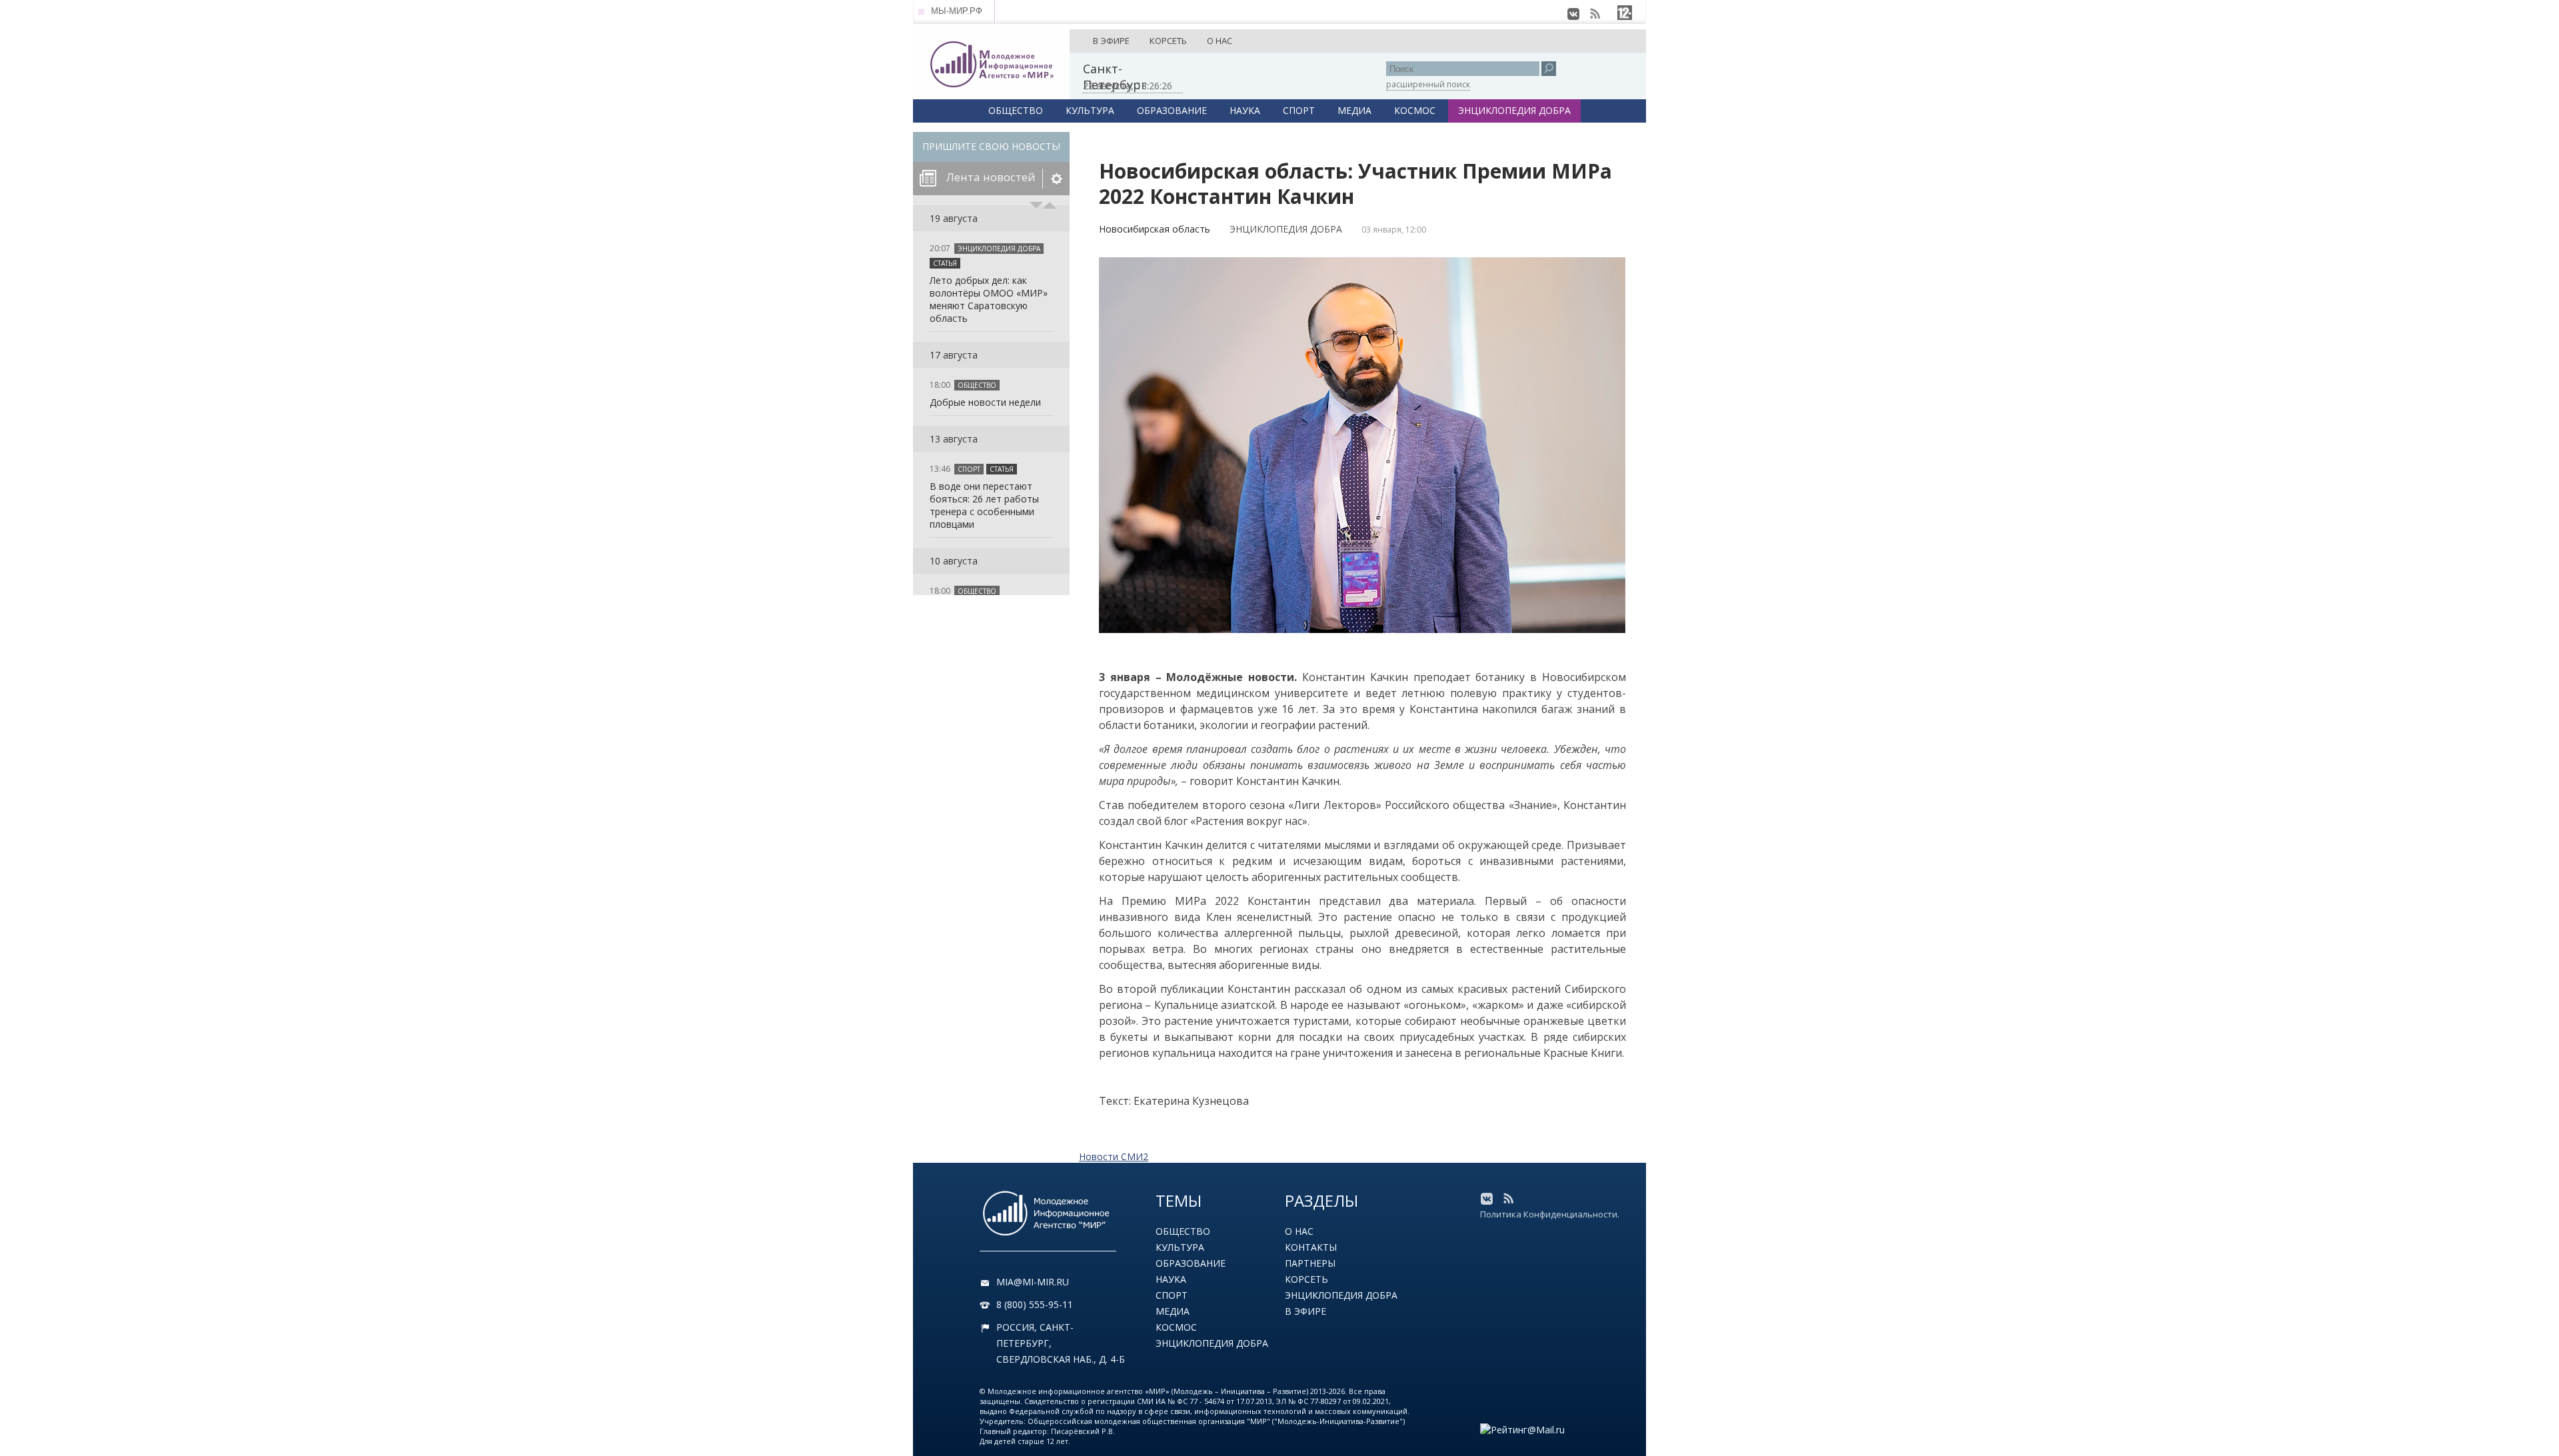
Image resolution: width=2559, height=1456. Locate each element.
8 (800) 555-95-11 (1035, 1304)
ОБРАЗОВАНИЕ (1172, 110)
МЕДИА (1354, 110)
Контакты (1311, 1247)
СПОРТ (1299, 110)
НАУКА (1245, 110)
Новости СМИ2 (1114, 1156)
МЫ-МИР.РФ (957, 11)
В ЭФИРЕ (1111, 41)
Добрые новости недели (985, 402)
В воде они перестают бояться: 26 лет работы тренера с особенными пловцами (984, 505)
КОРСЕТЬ (1168, 41)
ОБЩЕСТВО (1016, 110)
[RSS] (1595, 14)
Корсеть (1306, 1279)
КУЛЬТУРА (1090, 110)
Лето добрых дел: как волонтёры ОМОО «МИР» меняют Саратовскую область (989, 299)
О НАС (1220, 41)
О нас (1299, 1231)
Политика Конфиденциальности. (1550, 1214)
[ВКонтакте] (1573, 14)
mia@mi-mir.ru (1033, 1282)
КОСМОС (1415, 110)
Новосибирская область (1155, 229)
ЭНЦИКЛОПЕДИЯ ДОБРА (1514, 110)
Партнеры (1310, 1263)
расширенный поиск (1428, 84)
